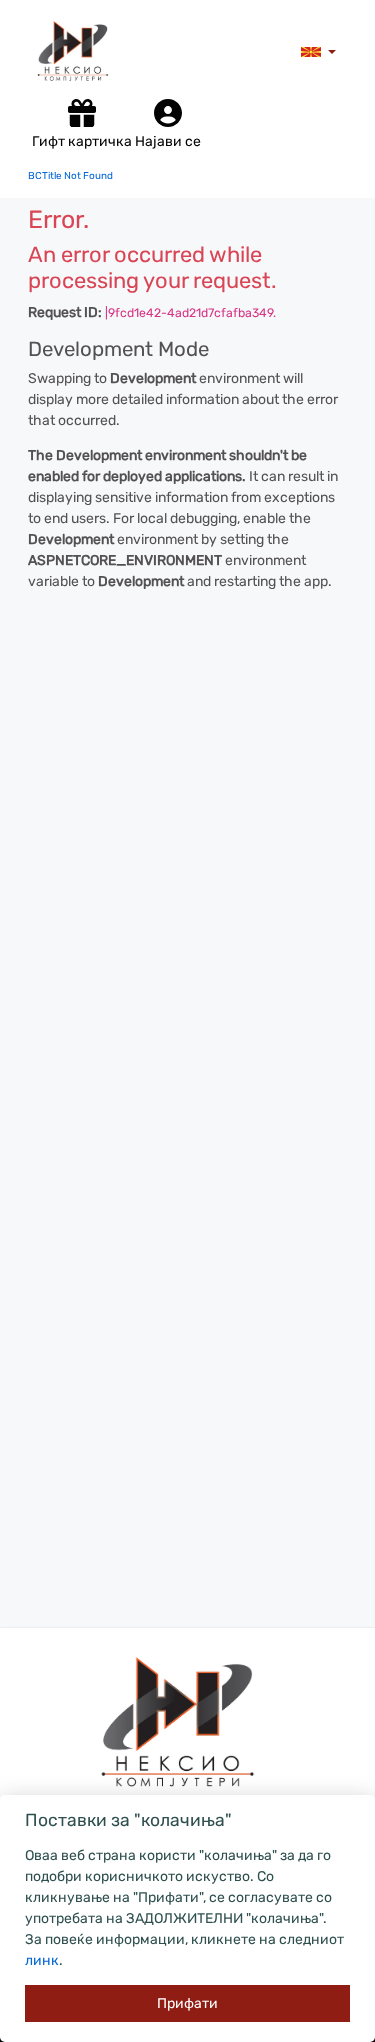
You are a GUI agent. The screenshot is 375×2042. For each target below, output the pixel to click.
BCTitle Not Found (70, 176)
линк (42, 1960)
